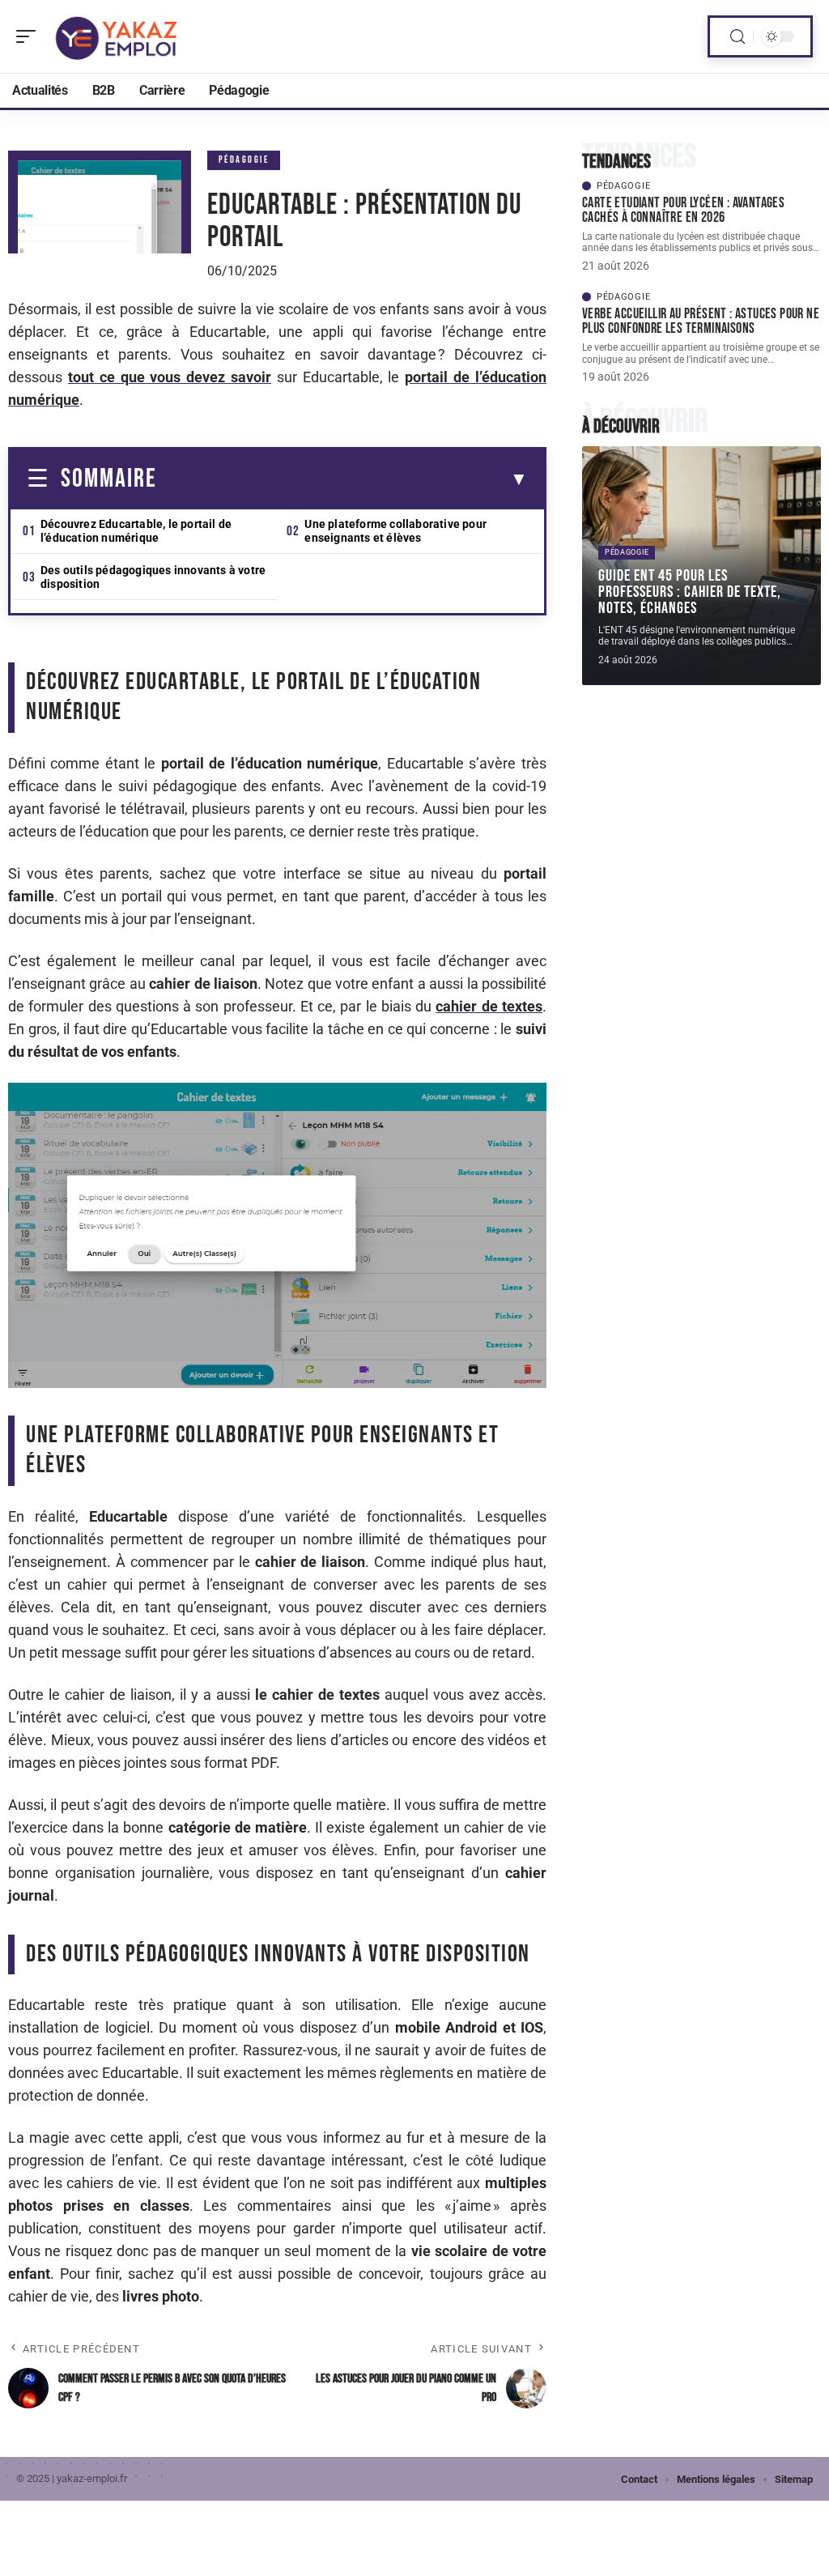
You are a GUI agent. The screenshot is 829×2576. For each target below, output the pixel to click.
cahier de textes (489, 1006)
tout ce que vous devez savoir (170, 377)
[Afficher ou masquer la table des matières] (342, 479)
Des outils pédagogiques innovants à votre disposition (153, 577)
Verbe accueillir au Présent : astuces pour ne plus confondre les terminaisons (701, 321)
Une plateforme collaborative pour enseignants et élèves (395, 531)
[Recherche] (738, 37)
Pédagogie (244, 160)
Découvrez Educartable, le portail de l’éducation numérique (136, 531)
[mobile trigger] (30, 36)
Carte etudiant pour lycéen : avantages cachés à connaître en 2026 (683, 210)
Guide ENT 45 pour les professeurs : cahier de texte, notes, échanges (690, 592)
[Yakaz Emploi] (117, 36)
